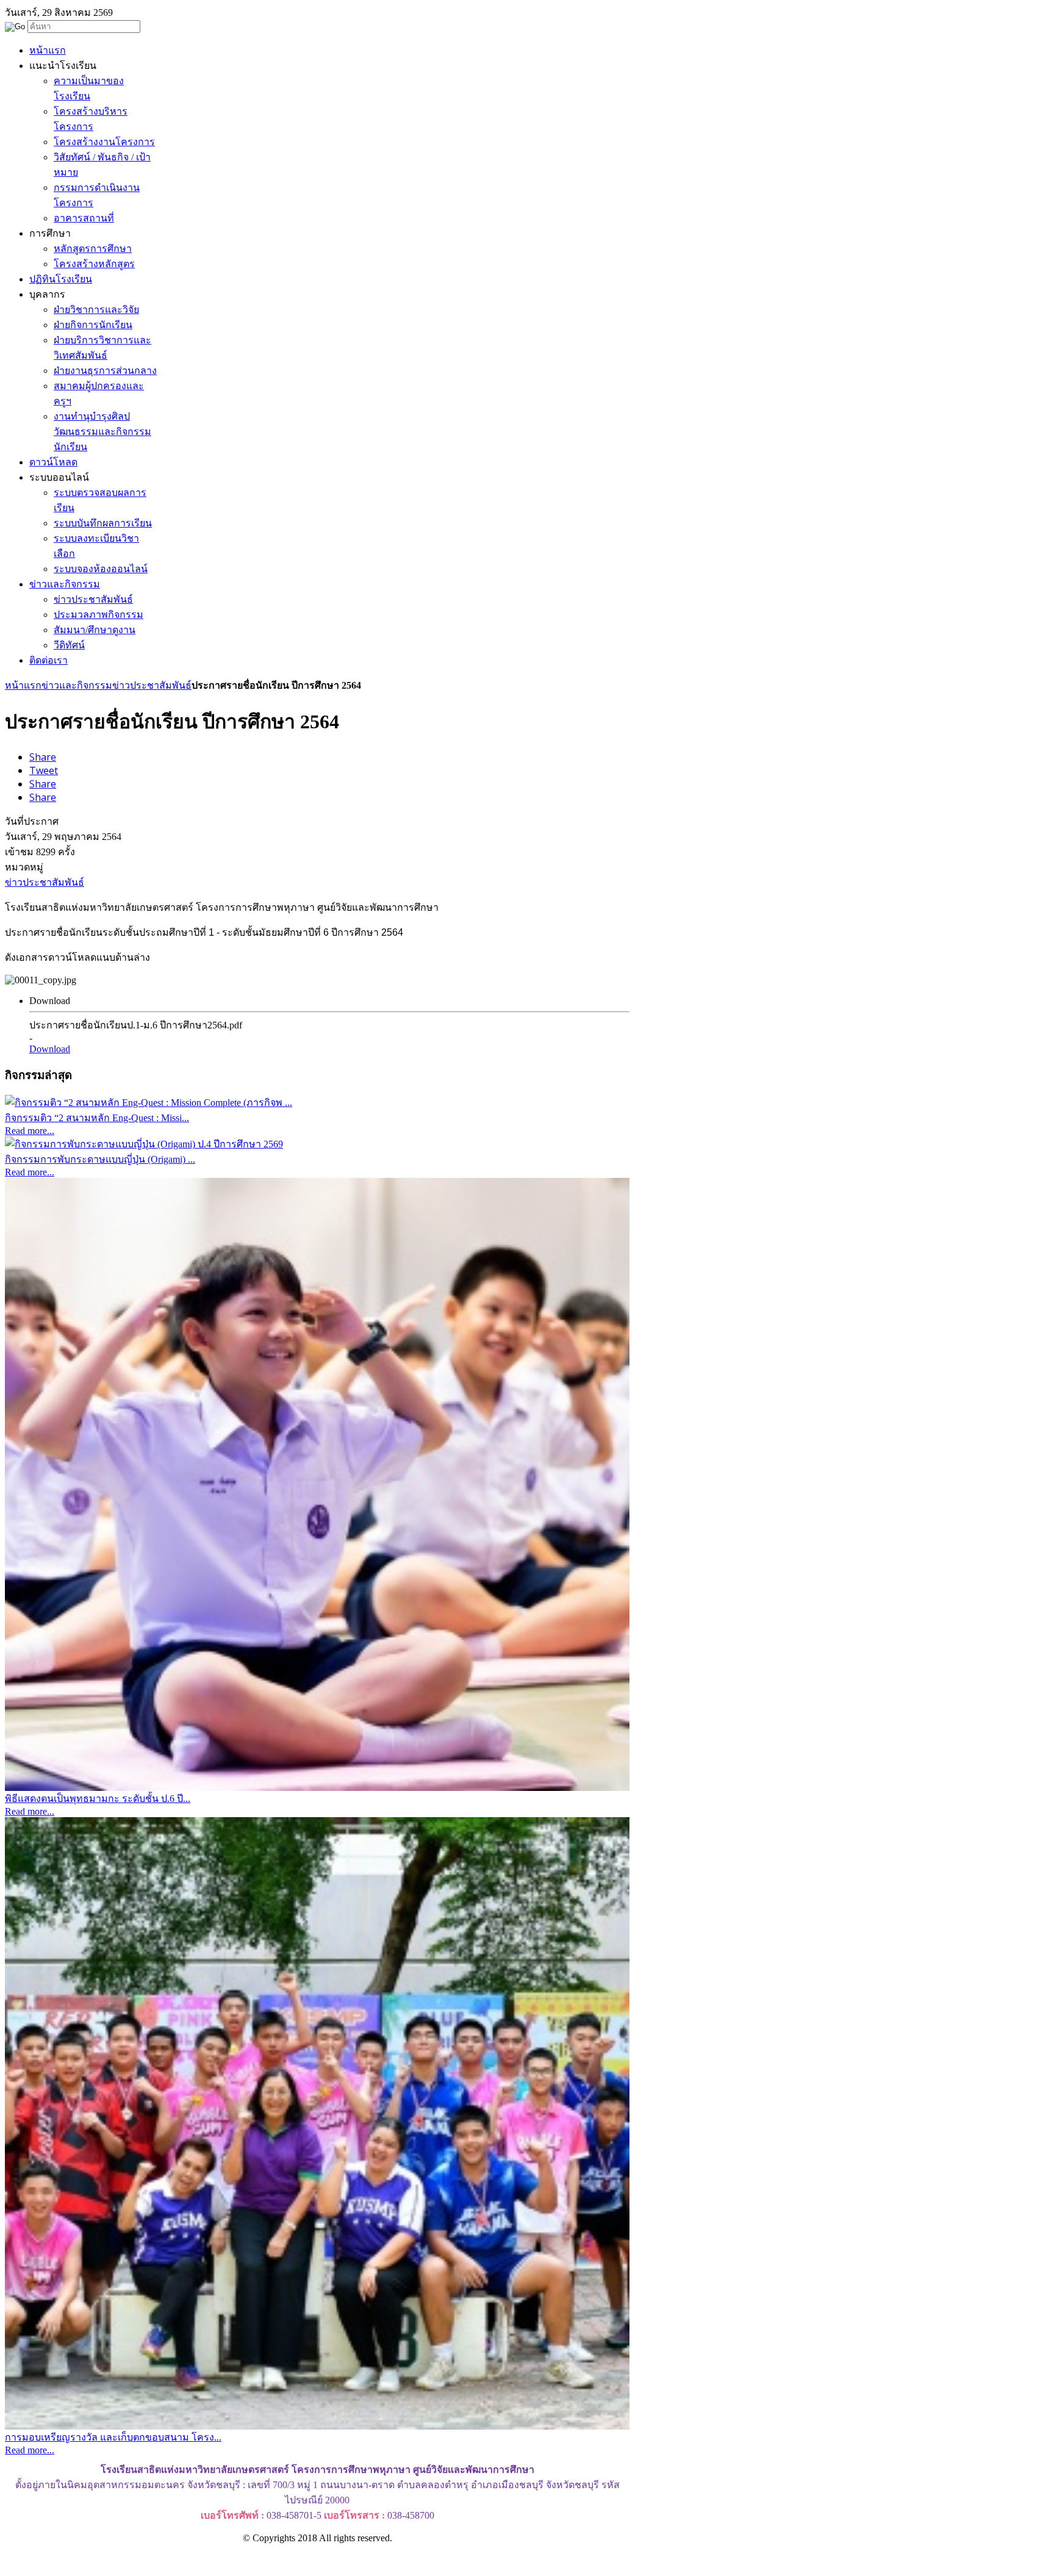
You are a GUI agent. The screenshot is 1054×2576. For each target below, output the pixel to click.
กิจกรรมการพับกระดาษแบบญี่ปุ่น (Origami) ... (100, 1159)
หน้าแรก (23, 685)
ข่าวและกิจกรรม (77, 685)
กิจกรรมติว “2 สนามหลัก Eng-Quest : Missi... (97, 1118)
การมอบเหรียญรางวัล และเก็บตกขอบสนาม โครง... (113, 2437)
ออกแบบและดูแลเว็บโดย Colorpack (67, 2560)
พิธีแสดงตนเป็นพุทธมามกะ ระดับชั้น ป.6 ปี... (98, 1799)
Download (50, 1049)
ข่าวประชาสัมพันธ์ (152, 685)
